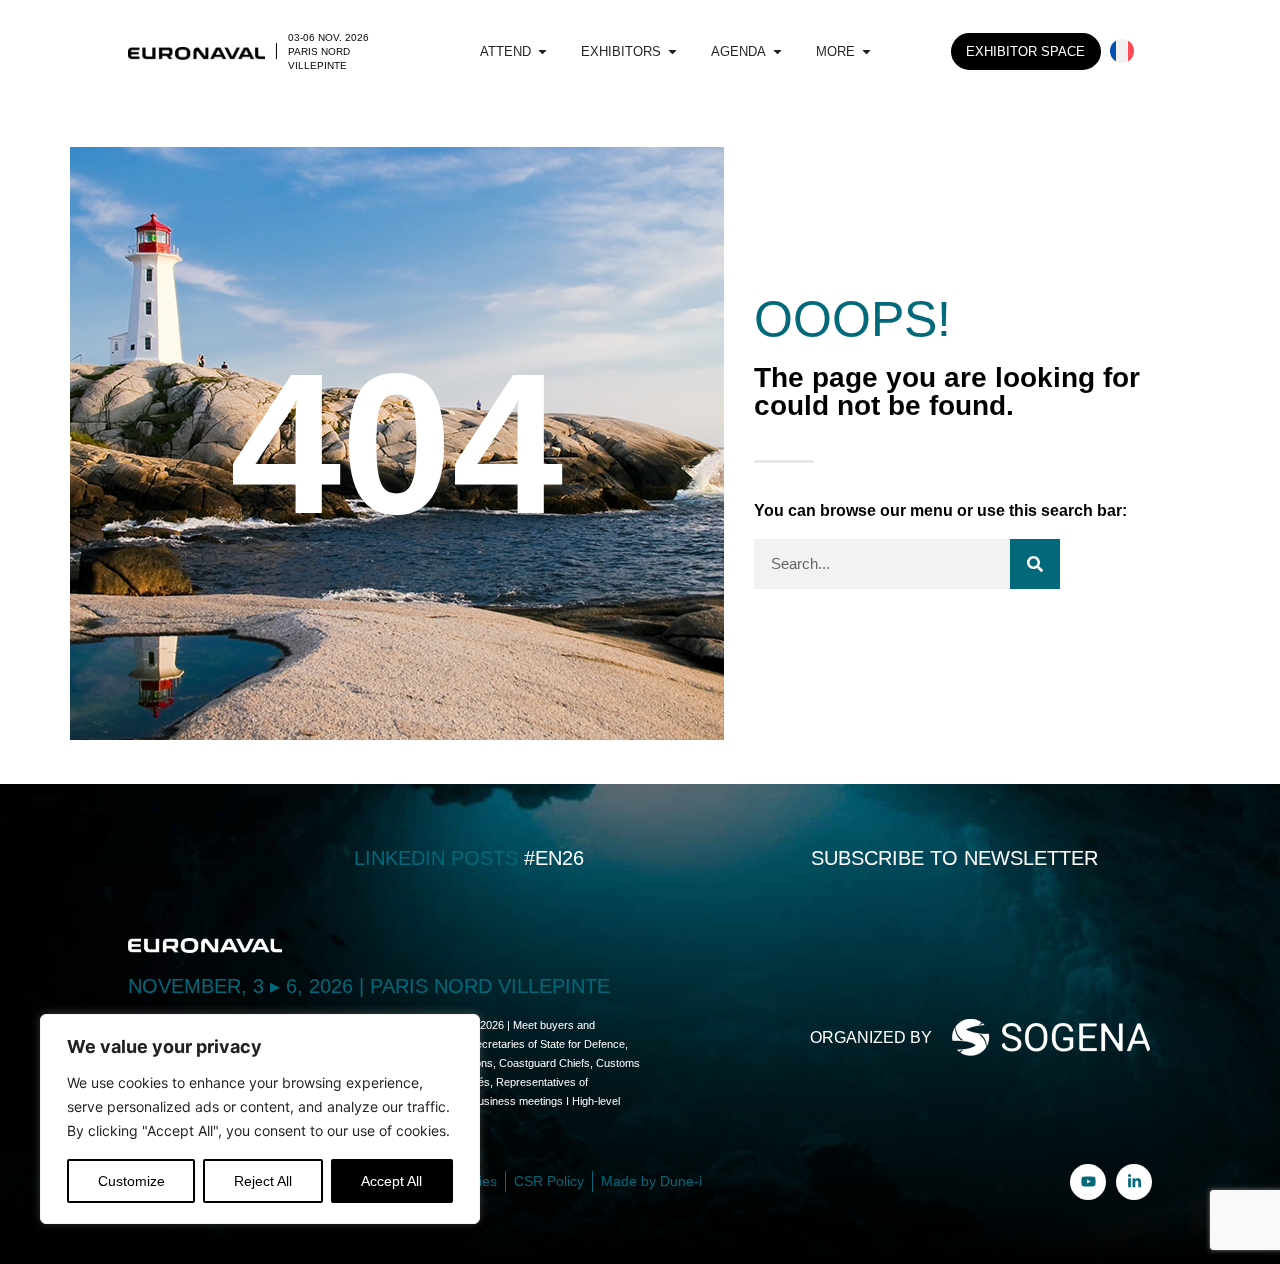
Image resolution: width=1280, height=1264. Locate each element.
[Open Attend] (542, 52)
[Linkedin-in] (1134, 1182)
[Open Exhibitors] (672, 52)
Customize (131, 1181)
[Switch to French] (1122, 51)
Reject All (263, 1181)
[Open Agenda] (777, 52)
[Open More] (866, 52)
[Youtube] (1088, 1182)
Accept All (391, 1181)
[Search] (1035, 564)
